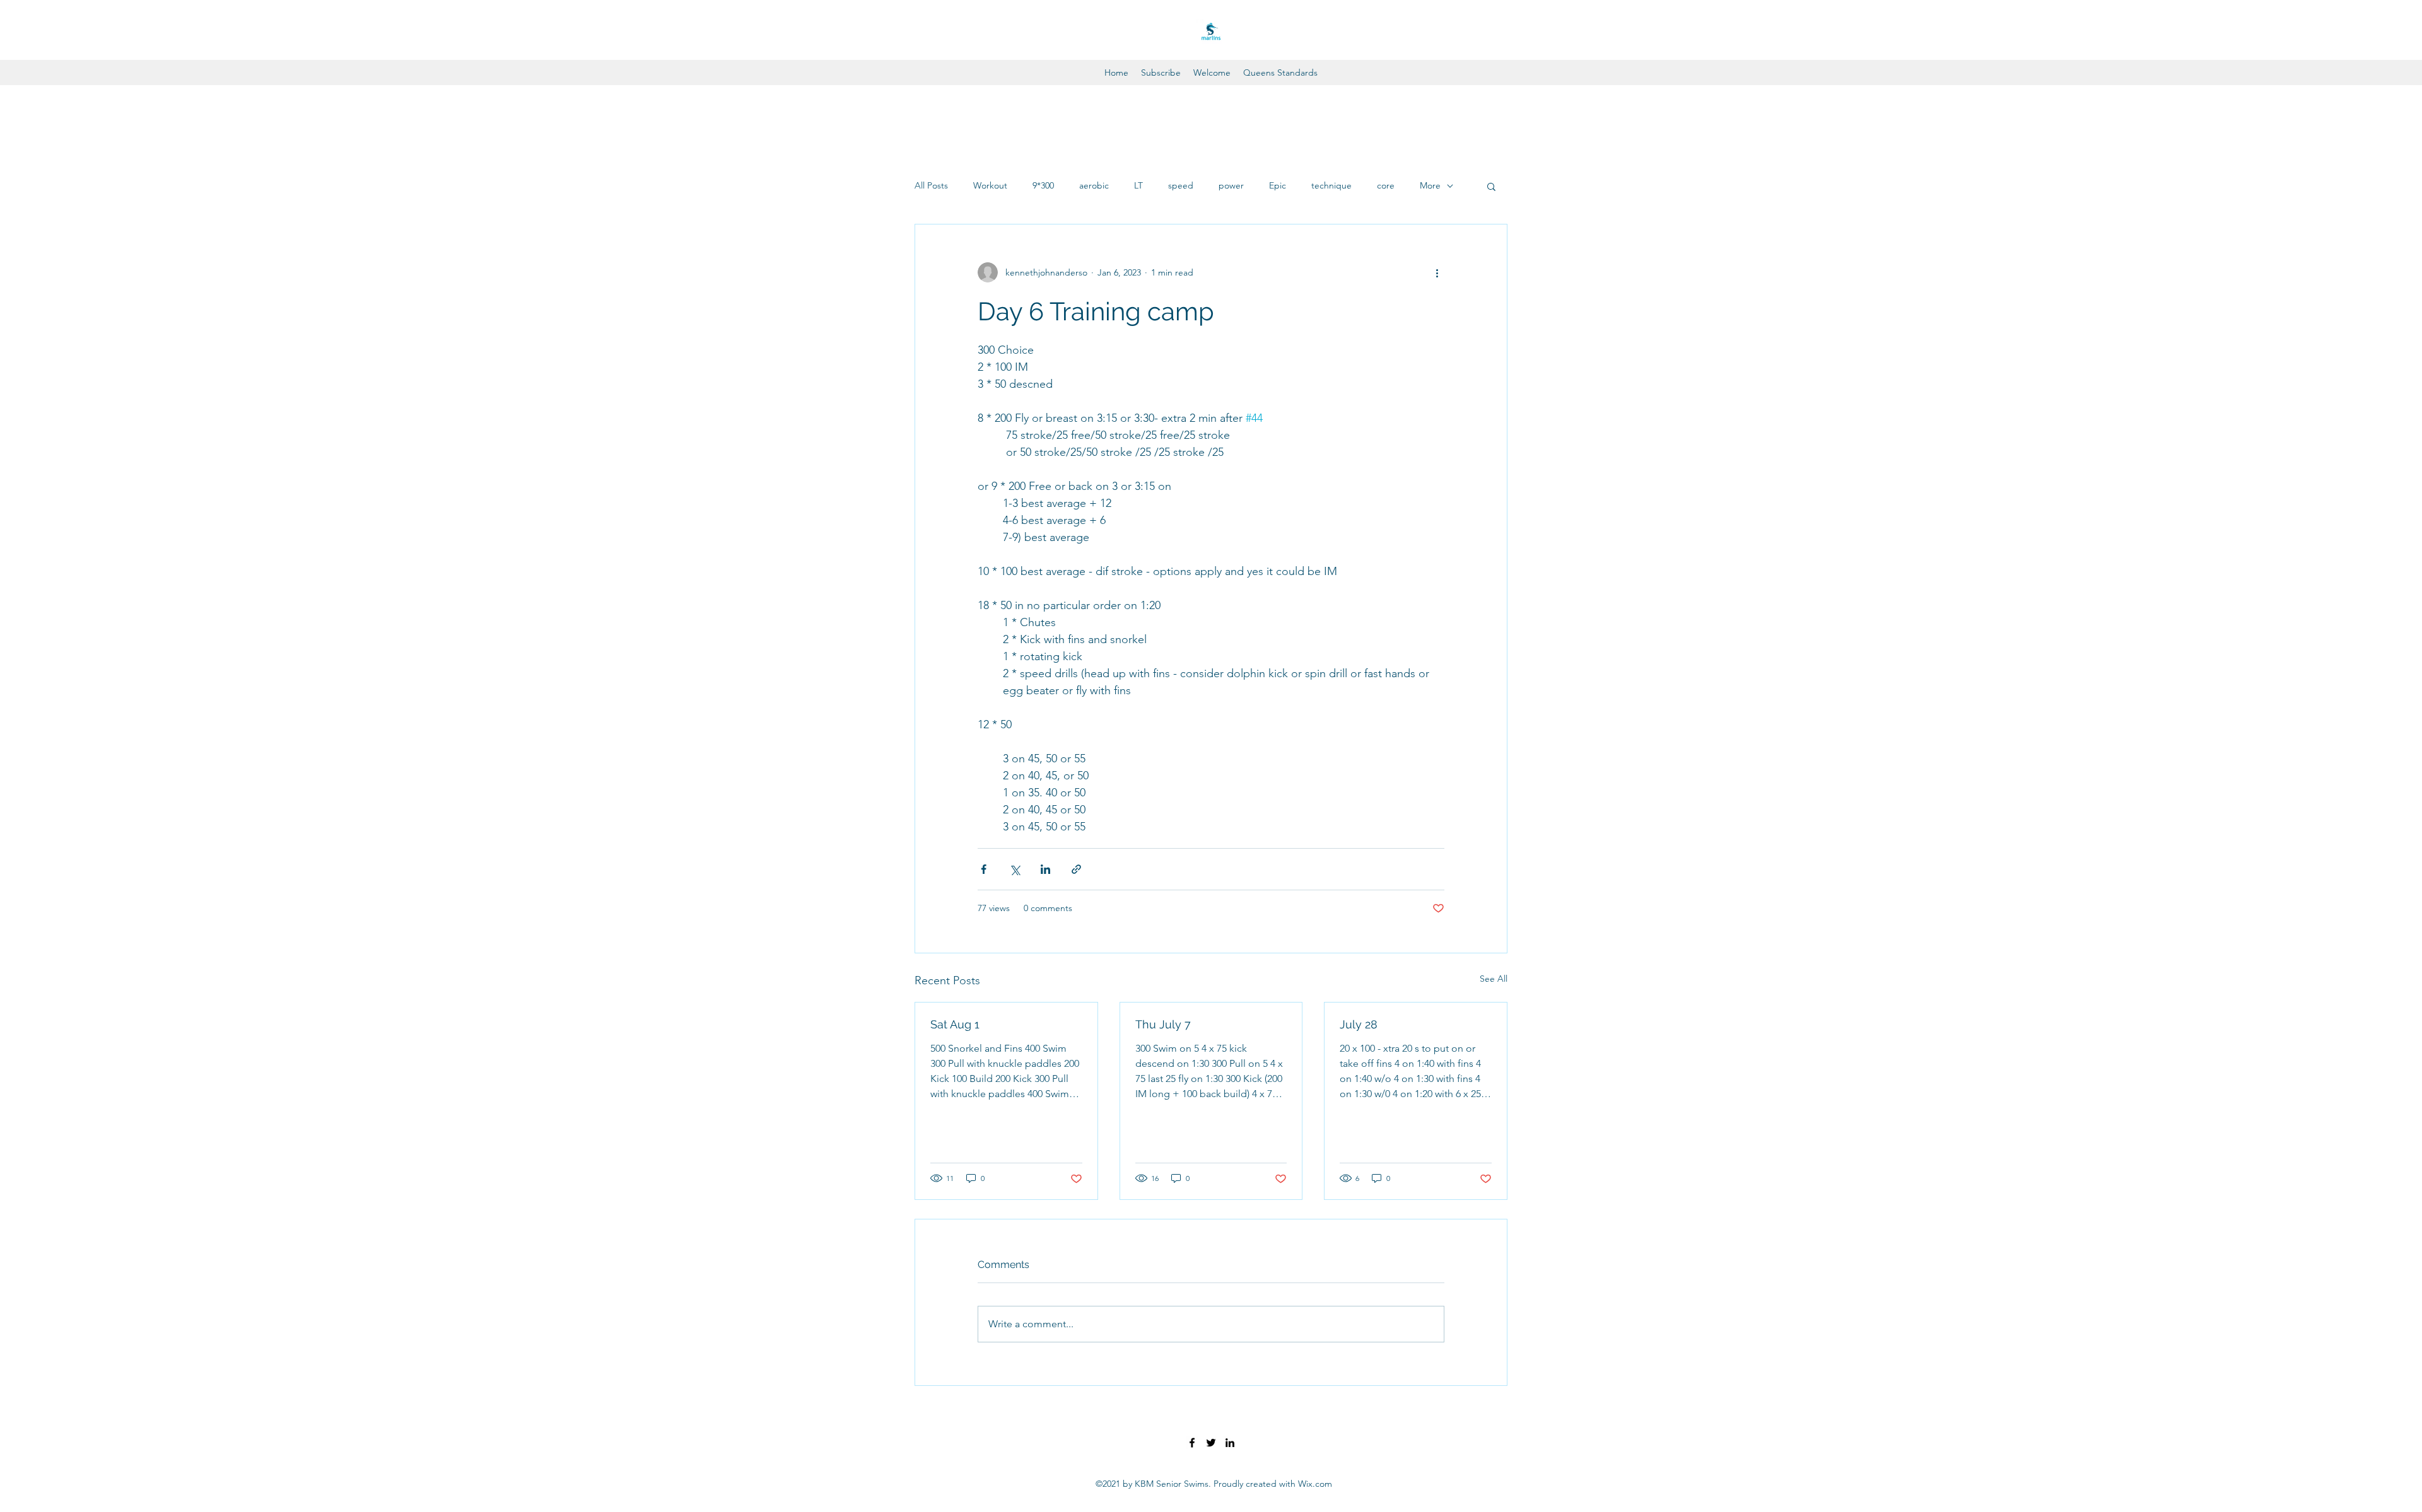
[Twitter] (1211, 1443)
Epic (1278, 185)
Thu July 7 (1163, 1024)
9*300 (1043, 185)
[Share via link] (1076, 869)
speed (1181, 185)
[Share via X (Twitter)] (1015, 869)
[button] (1491, 186)
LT (1138, 185)
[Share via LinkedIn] (1045, 869)
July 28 (1359, 1024)
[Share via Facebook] (984, 869)
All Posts (931, 185)
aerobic (1094, 185)
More (1430, 185)
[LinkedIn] (1230, 1443)
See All (1494, 979)
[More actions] (1437, 272)
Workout (990, 185)
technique (1331, 185)
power (1231, 185)
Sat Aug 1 (955, 1024)
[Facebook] (1192, 1443)
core (1386, 185)
